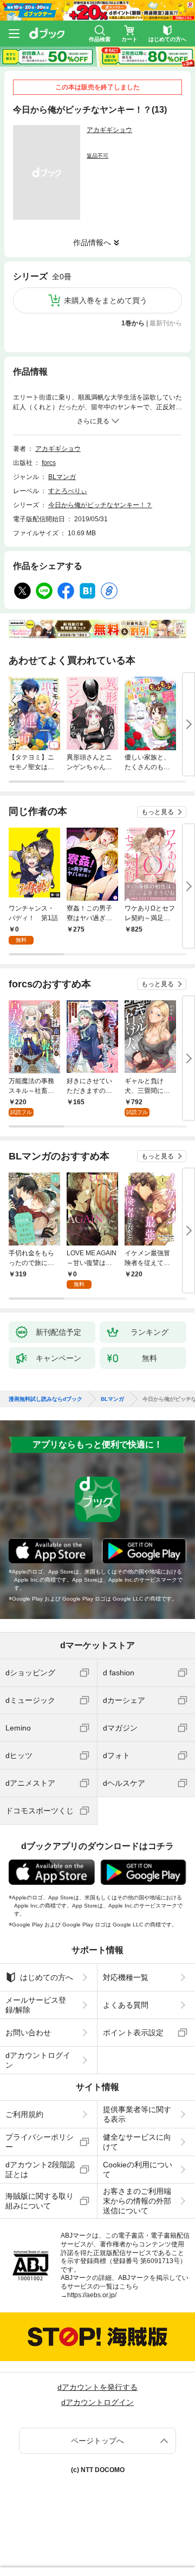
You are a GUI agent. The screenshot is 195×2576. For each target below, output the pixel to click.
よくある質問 (126, 2005)
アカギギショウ (109, 130)
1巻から (133, 323)
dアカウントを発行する (97, 2387)
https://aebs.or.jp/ (92, 2295)
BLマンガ (62, 477)
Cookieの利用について (138, 2169)
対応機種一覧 (126, 1977)
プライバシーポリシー (40, 2142)
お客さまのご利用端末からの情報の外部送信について (137, 2201)
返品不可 (97, 156)
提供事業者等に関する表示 (137, 2114)
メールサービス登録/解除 (36, 2005)
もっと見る (158, 812)
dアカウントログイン (38, 2060)
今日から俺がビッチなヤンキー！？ (100, 505)
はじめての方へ (47, 1977)
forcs (49, 463)
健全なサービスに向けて (137, 2142)
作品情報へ (92, 242)
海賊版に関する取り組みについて (40, 2201)
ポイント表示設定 (133, 2033)
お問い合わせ (28, 2033)
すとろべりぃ (68, 491)
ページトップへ (97, 2441)
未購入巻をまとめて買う (106, 300)
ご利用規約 (24, 2114)
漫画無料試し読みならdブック (45, 1399)
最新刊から (166, 323)
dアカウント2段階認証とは (40, 2169)
